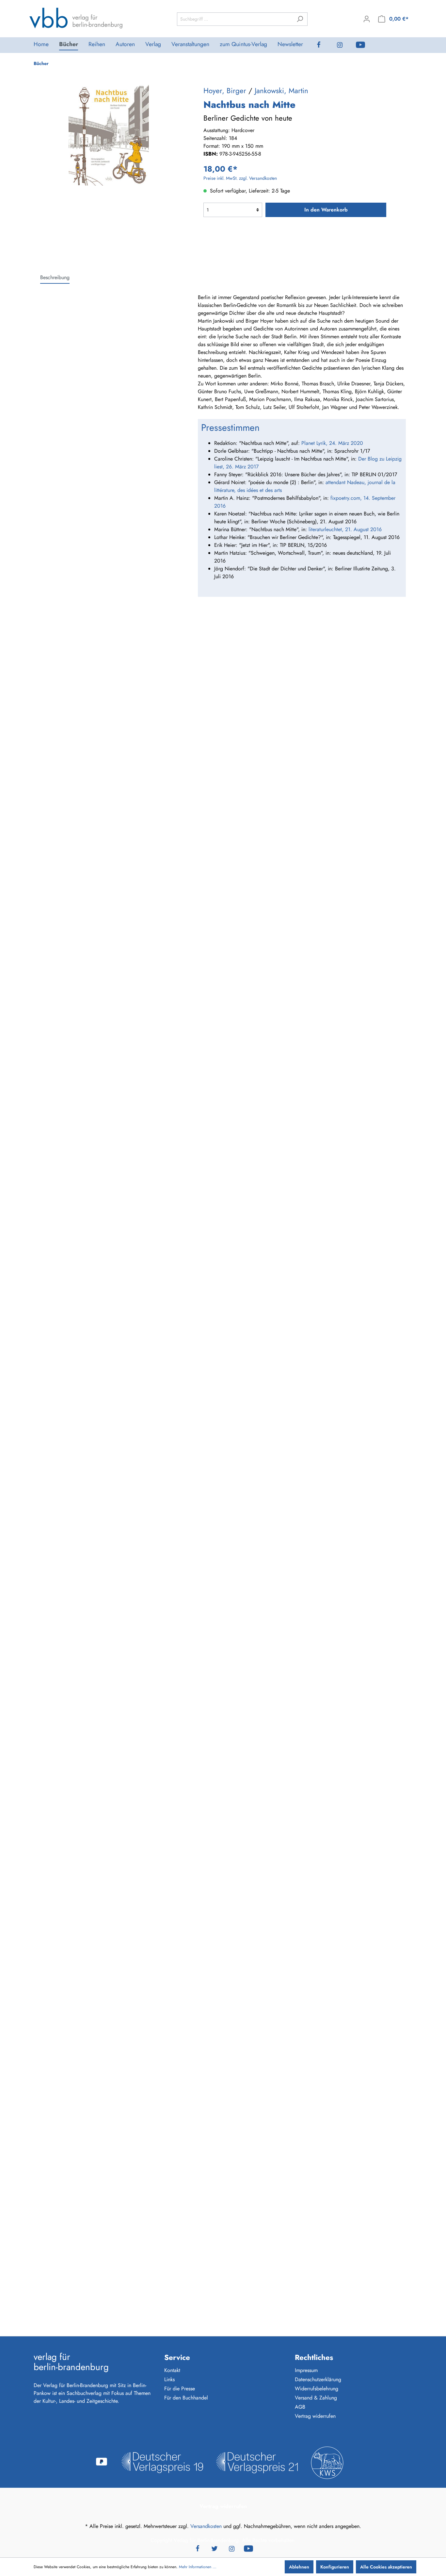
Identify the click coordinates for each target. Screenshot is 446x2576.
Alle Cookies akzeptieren (386, 2567)
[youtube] (366, 45)
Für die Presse (180, 2389)
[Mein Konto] (367, 19)
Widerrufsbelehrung (317, 2389)
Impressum (306, 2370)
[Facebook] (324, 45)
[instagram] (345, 45)
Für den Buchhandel (186, 2398)
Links (169, 2379)
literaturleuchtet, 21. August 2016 (345, 529)
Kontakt (172, 2370)
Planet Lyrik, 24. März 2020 (332, 443)
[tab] (55, 277)
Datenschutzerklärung (318, 2379)
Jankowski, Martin (281, 91)
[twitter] (215, 2548)
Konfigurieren (335, 2567)
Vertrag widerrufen (315, 2416)
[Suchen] (300, 19)
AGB (300, 2407)
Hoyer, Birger (225, 91)
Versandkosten (206, 2526)
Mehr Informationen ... (198, 2567)
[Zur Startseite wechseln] (76, 18)
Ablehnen (299, 2567)
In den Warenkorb (326, 210)
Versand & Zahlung (316, 2398)
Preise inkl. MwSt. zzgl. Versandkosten (240, 178)
